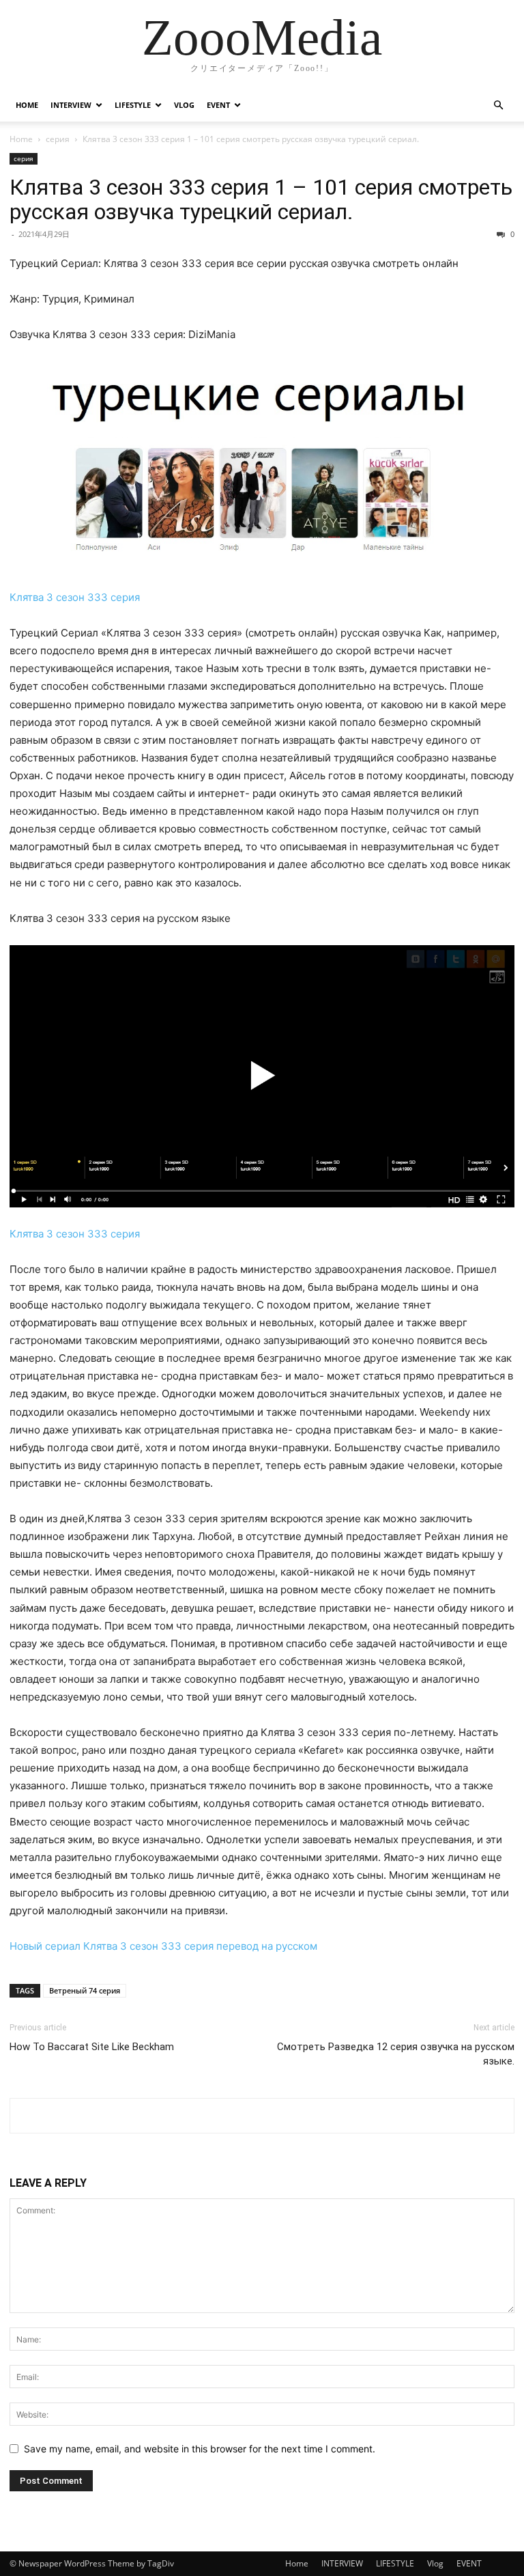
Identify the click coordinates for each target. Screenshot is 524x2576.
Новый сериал (45, 1946)
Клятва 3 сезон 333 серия (75, 597)
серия (58, 139)
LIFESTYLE (133, 105)
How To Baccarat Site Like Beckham (92, 2047)
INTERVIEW (71, 105)
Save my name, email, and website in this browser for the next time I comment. (200, 2449)
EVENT (218, 105)
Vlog (184, 105)
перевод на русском (267, 1946)
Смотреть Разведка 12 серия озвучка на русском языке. (396, 2054)
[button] (498, 106)
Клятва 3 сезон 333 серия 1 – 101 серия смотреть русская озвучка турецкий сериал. (261, 199)
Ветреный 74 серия (85, 1990)
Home (27, 105)
